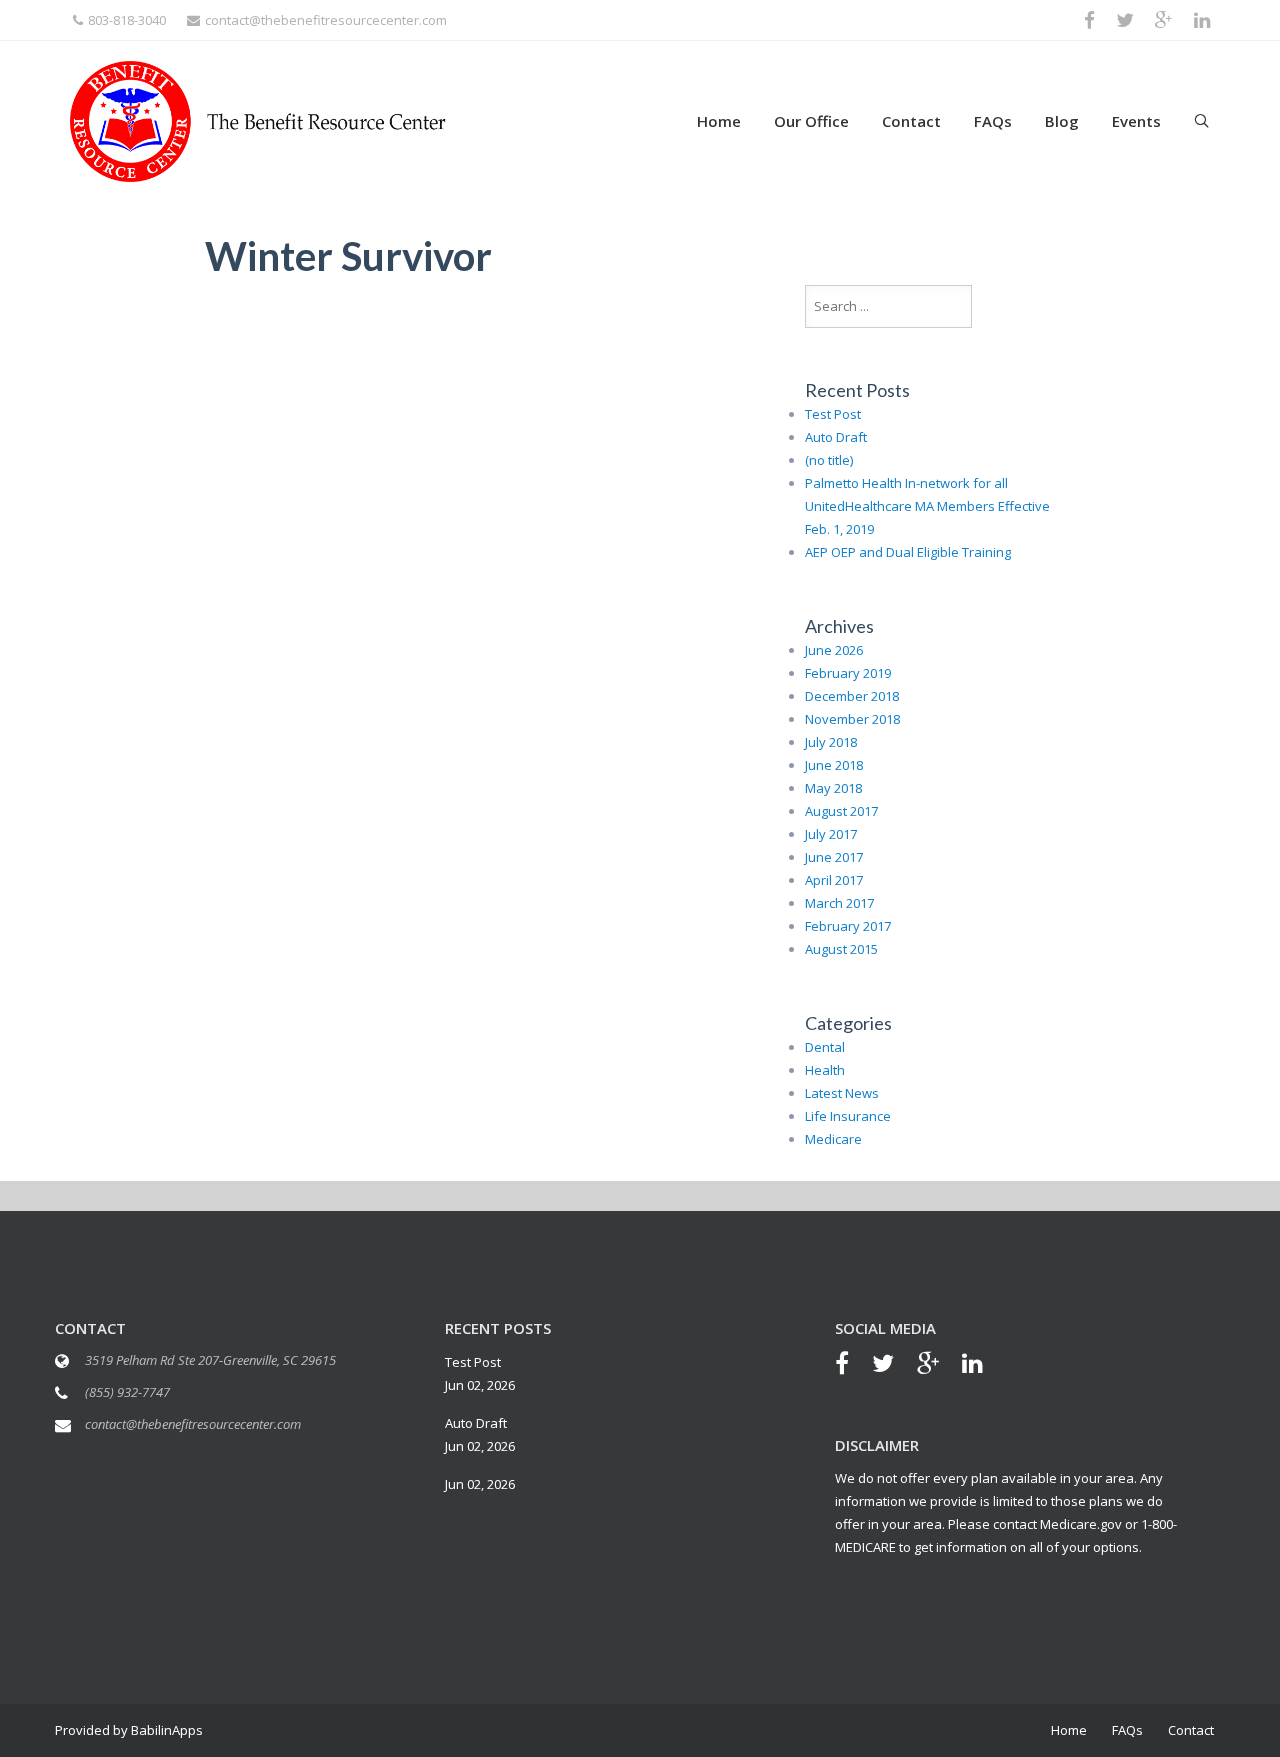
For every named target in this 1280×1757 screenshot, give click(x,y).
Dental (825, 1047)
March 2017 (839, 903)
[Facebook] (852, 1366)
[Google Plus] (938, 1366)
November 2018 (852, 719)
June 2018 (834, 765)
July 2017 (831, 834)
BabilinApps (165, 1730)
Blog (1062, 121)
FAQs (993, 121)
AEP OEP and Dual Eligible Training (908, 552)
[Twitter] (893, 1366)
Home (719, 121)
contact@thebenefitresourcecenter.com (326, 20)
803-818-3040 (127, 20)
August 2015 (841, 949)
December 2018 (852, 696)
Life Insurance (848, 1116)
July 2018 (831, 742)
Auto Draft (836, 437)
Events (1136, 121)
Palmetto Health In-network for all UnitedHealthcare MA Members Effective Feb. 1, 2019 (927, 506)
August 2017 (841, 811)
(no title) (829, 460)
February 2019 (848, 673)
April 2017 (834, 880)
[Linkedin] (982, 1366)
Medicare (833, 1139)
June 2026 (834, 650)
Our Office (811, 121)
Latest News (842, 1093)
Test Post (833, 414)
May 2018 (833, 788)
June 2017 (834, 857)
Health (825, 1070)
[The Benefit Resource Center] (258, 119)
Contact (911, 121)
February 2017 (848, 926)
